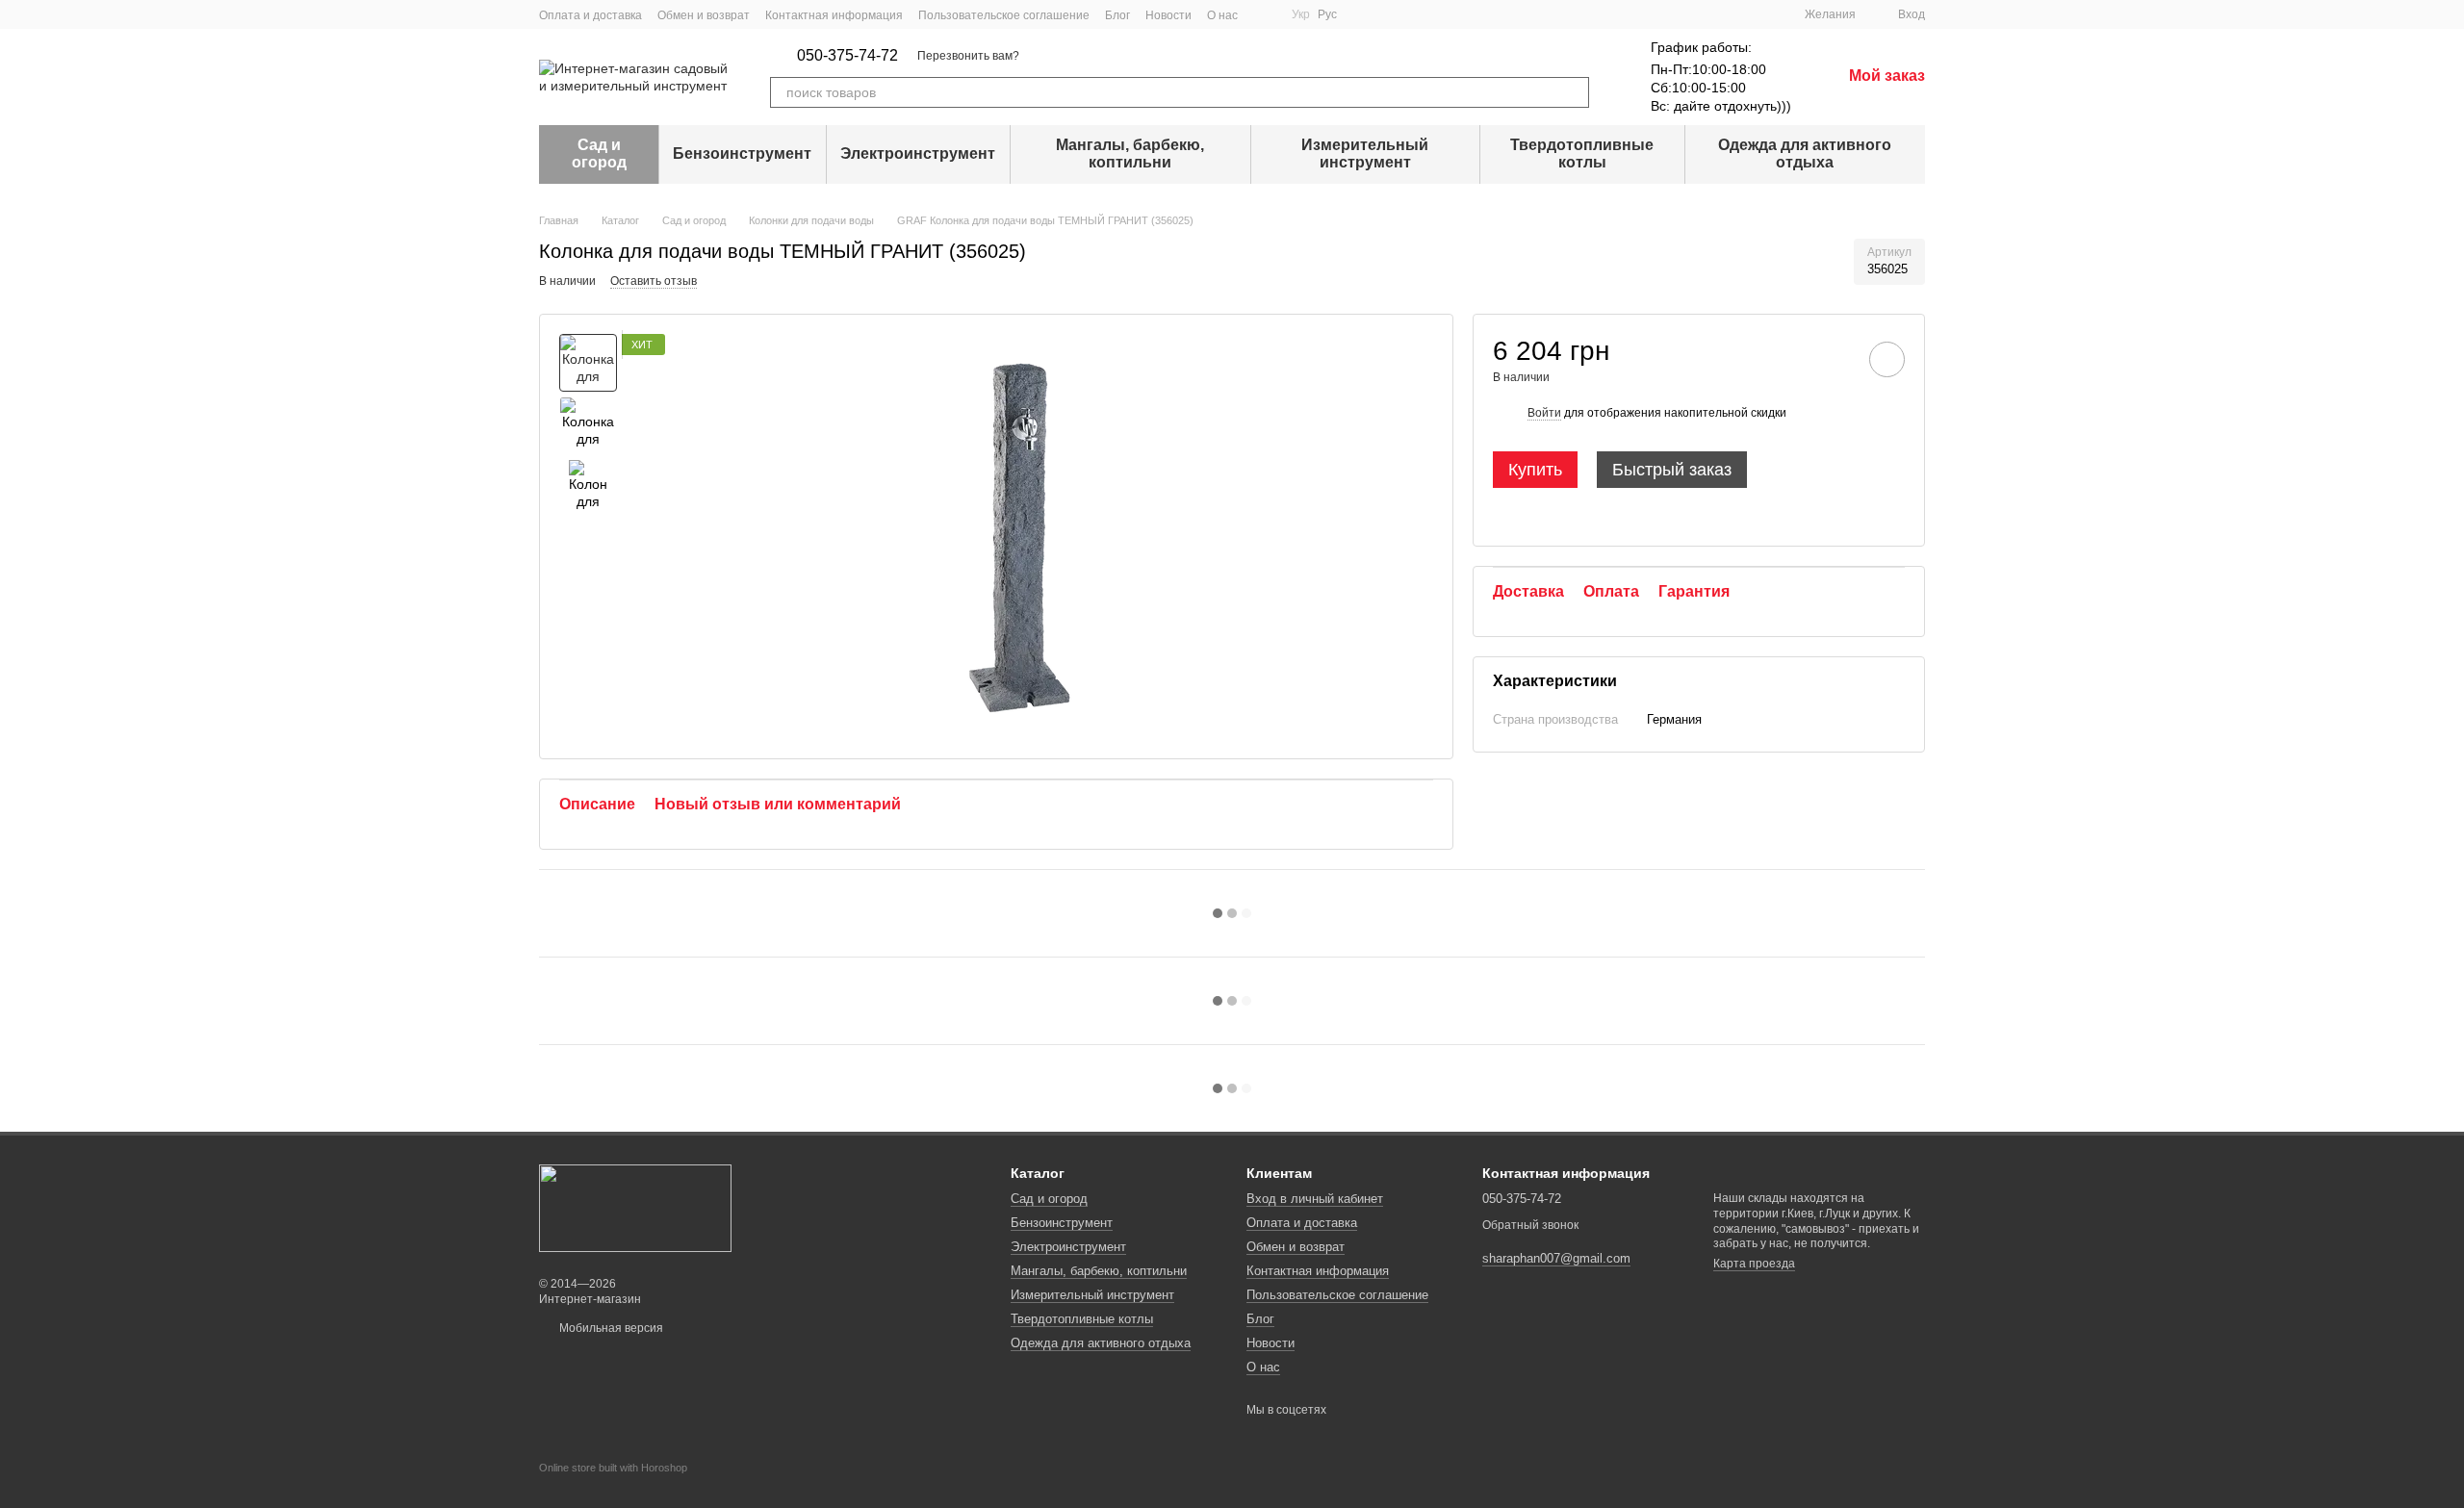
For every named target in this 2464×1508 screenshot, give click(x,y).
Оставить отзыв (654, 281)
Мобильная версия (610, 1328)
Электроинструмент (918, 153)
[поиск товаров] (1574, 92)
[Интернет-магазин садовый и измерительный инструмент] (635, 1208)
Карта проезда (1754, 1264)
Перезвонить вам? (968, 56)
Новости (1168, 15)
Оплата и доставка (590, 15)
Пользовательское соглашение (1004, 15)
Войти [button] (1544, 413)
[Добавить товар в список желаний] (1887, 359)
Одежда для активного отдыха (1805, 153)
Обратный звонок (1530, 1225)
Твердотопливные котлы (1582, 153)
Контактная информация (834, 15)
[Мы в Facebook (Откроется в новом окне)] (1265, 14)
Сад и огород (599, 153)
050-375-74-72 (847, 56)
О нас (1222, 15)
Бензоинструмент (742, 153)
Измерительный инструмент (1365, 153)
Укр (1301, 14)
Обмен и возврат (704, 15)
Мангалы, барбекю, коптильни (1130, 153)
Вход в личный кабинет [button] (1315, 1199)
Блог (1117, 15)
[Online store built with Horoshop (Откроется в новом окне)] (613, 1485)
